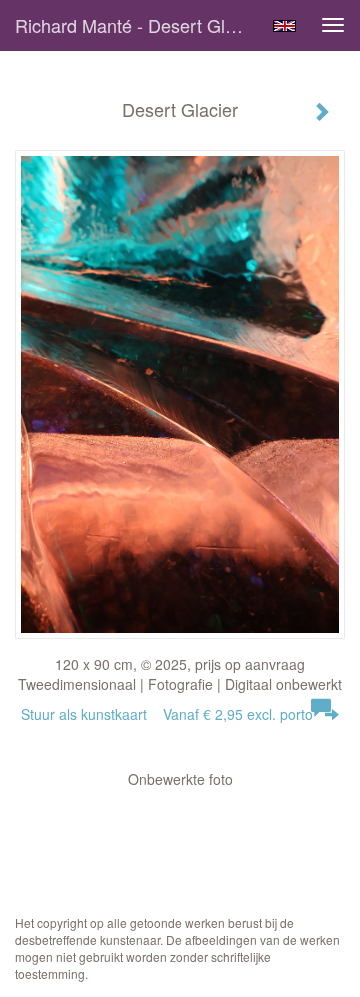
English (284, 26)
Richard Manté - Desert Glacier (138, 25)
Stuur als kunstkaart (167, 714)
